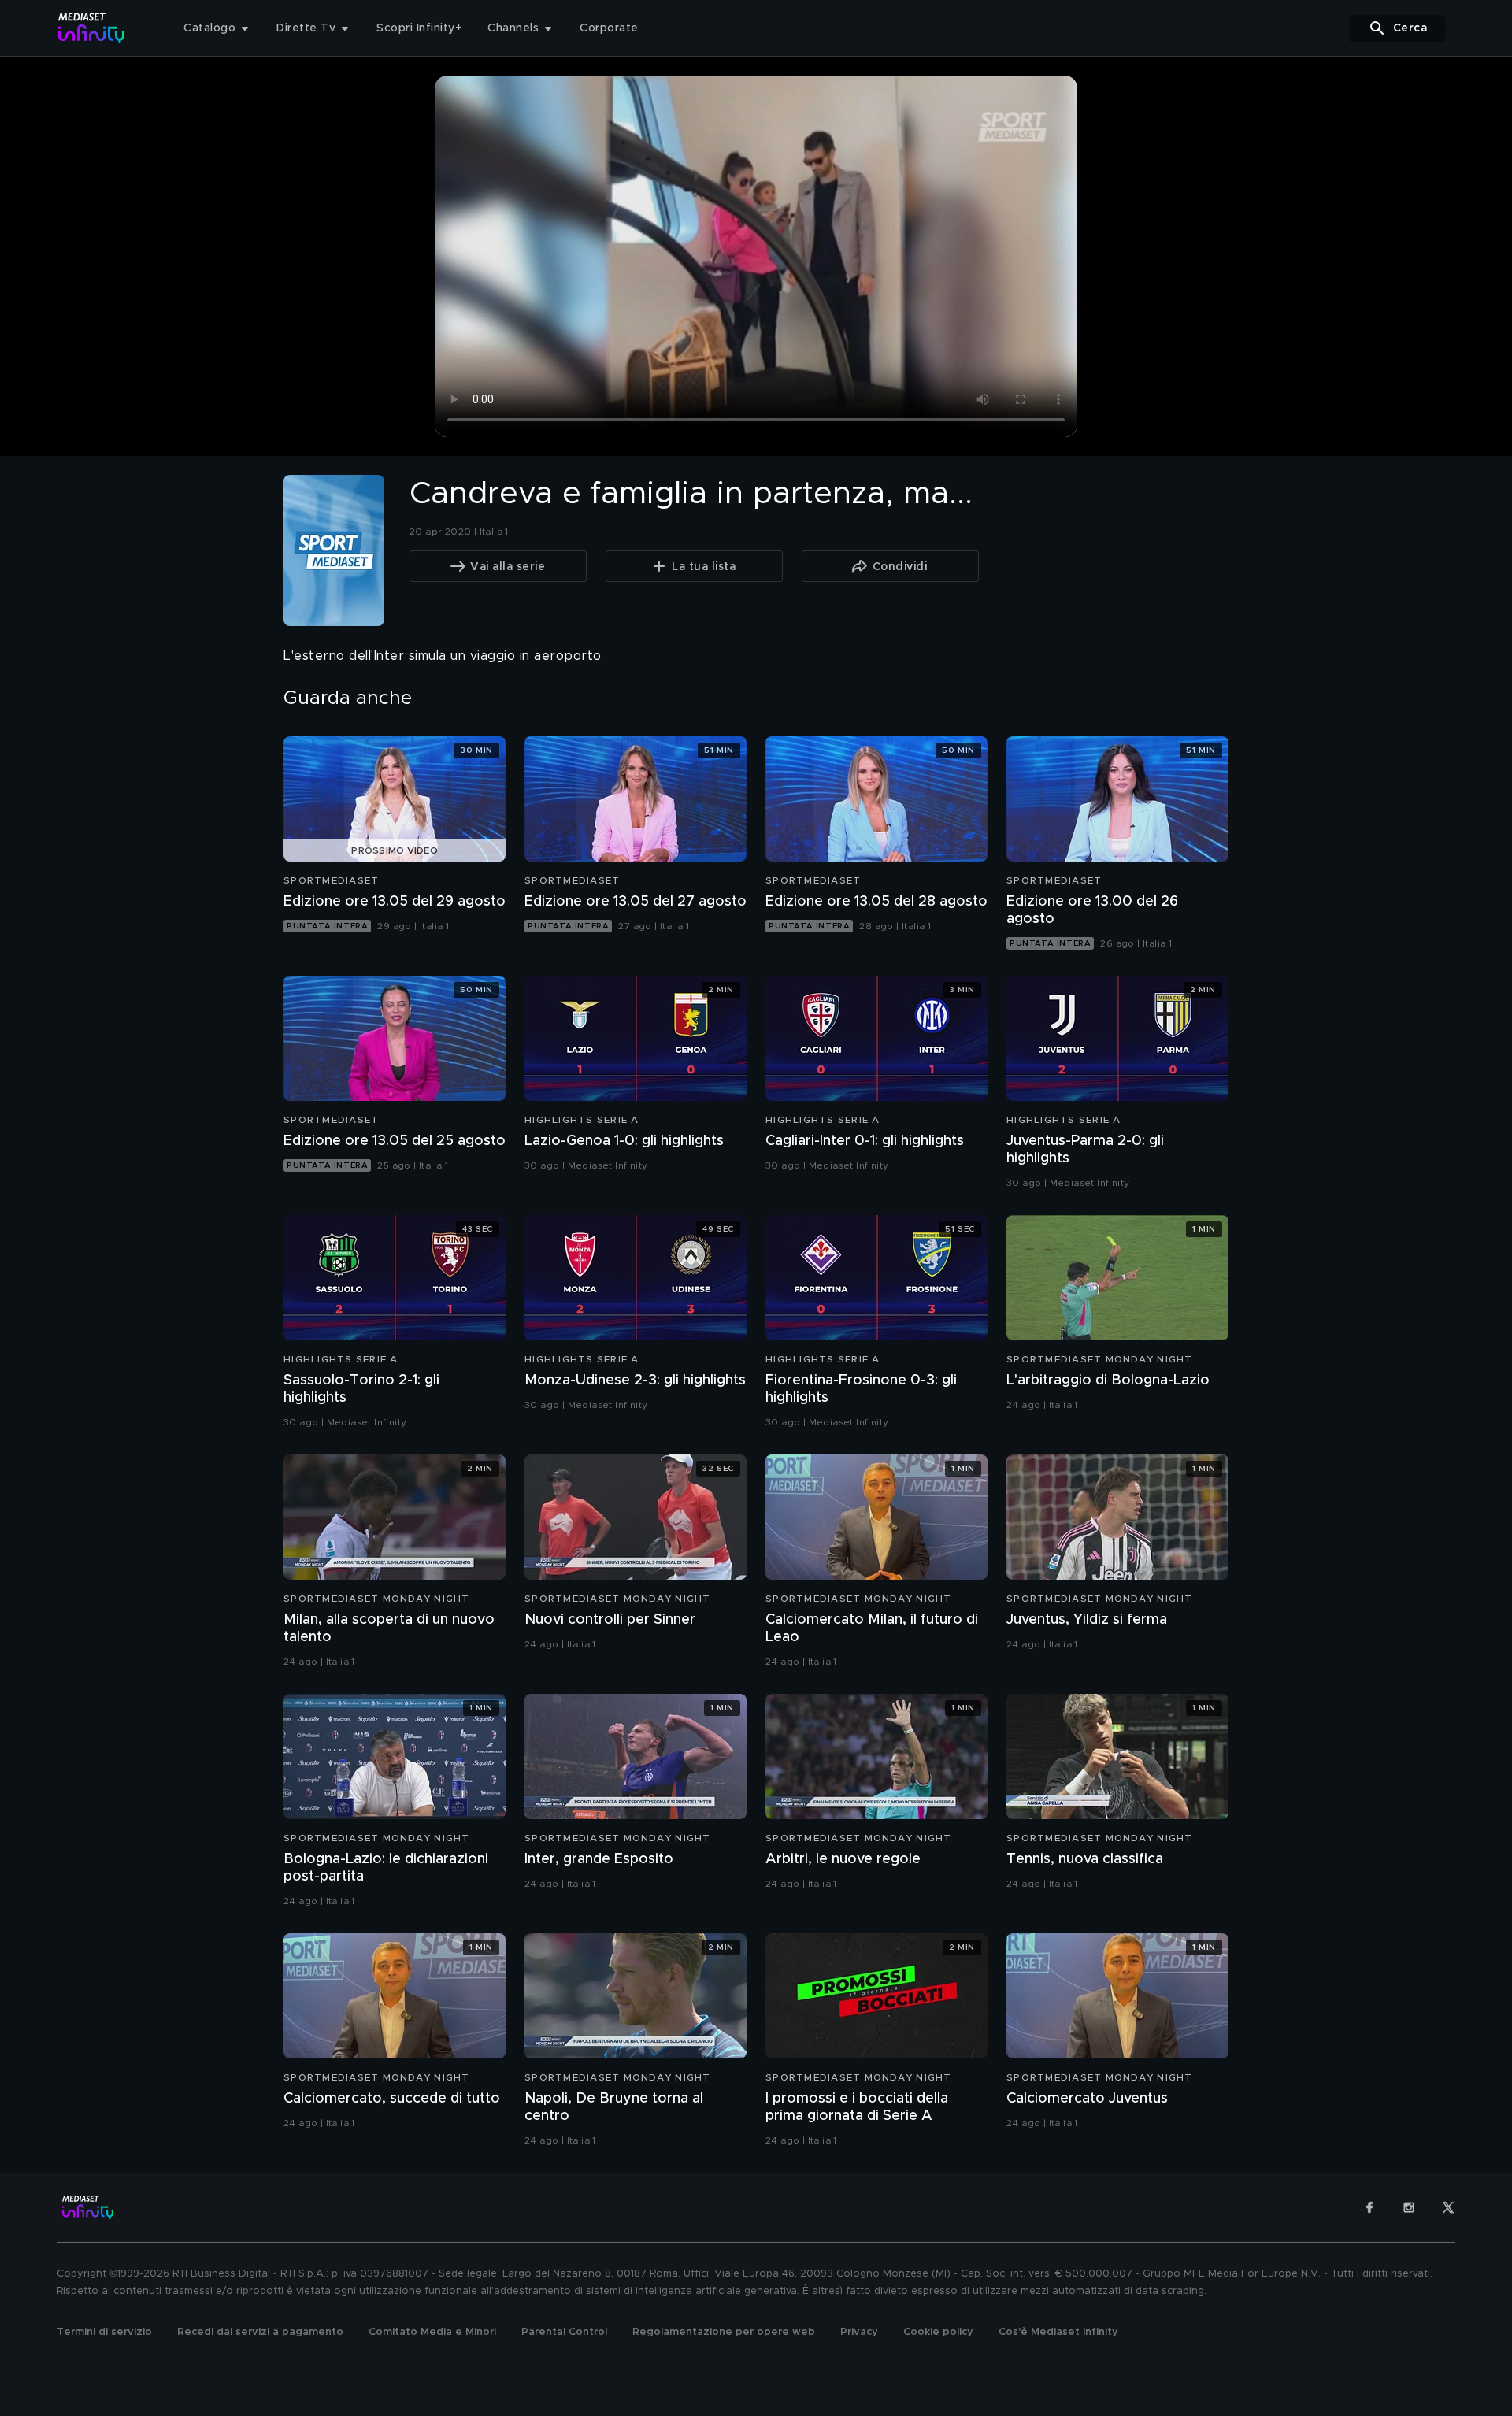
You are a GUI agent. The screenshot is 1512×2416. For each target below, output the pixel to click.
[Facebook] (1369, 2207)
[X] (1448, 2207)
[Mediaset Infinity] (92, 28)
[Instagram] (1409, 2207)
